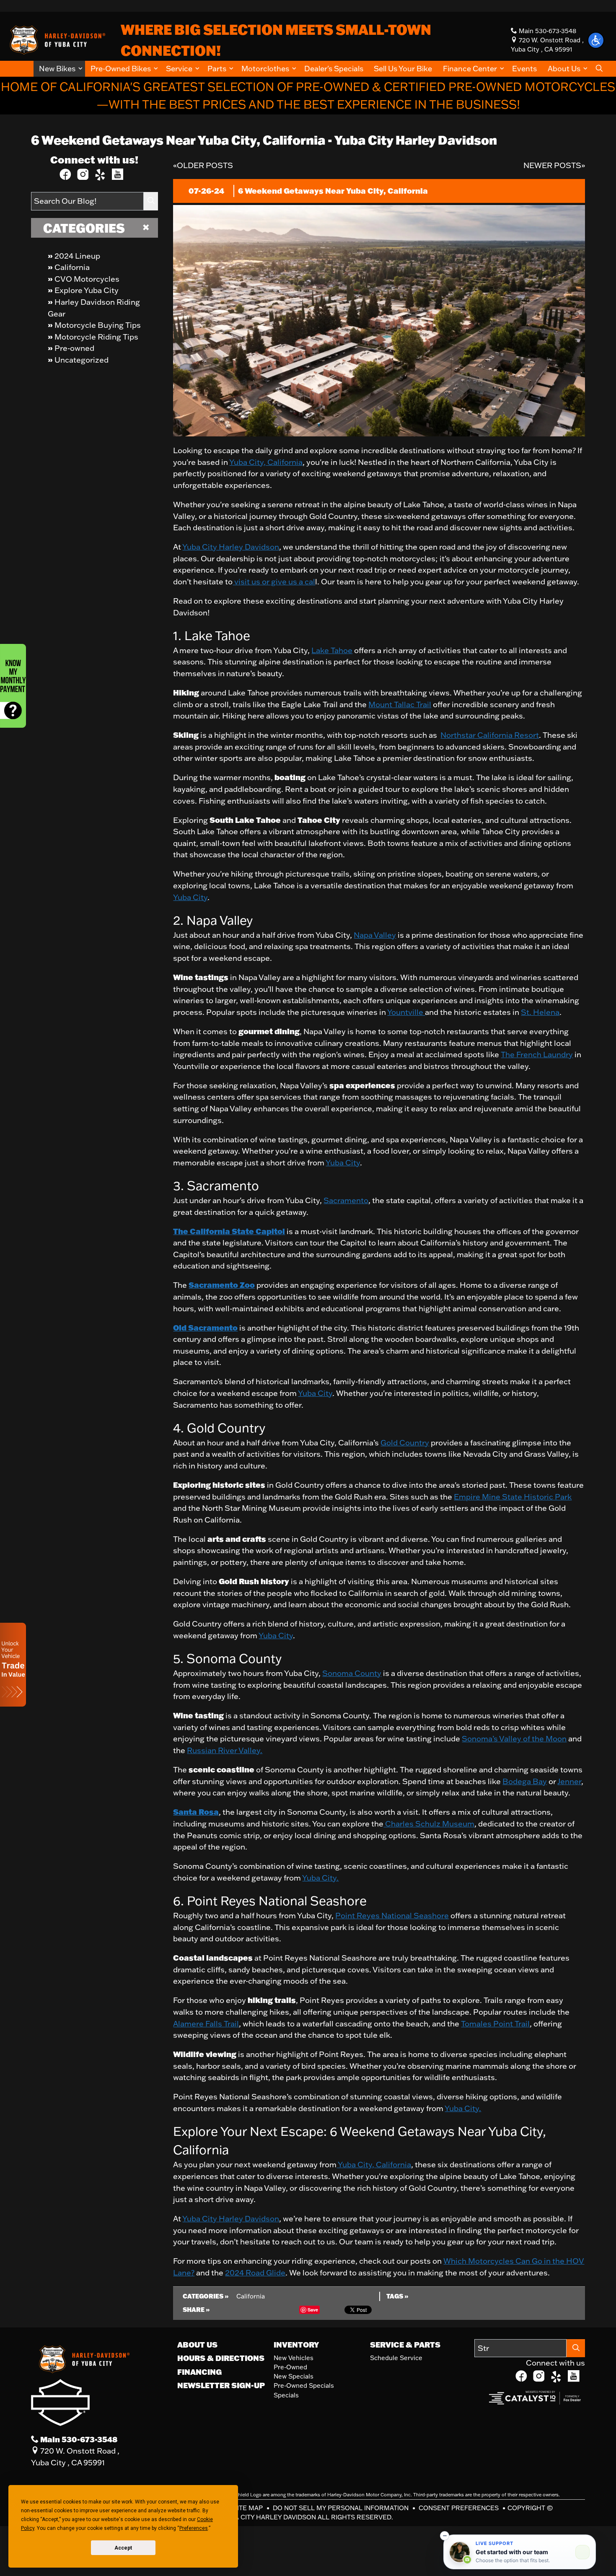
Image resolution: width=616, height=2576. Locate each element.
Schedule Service (396, 2358)
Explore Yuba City (87, 290)
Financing (199, 2372)
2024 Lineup (77, 256)
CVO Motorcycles (87, 279)
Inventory (296, 2345)
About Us (197, 2345)
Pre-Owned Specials (304, 2385)
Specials (286, 2395)
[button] (59, 69)
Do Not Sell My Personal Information (342, 2508)
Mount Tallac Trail (400, 704)
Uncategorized (82, 360)
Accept (123, 2548)
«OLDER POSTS (203, 165)
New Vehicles (294, 2358)
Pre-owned (74, 348)
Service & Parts (405, 2345)
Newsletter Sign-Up (221, 2385)
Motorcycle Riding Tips (96, 337)
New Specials (294, 2376)
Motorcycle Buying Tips (98, 325)
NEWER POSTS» (554, 165)
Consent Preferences (459, 2508)
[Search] (151, 201)
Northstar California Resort (490, 735)
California (72, 267)
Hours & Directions (221, 2358)
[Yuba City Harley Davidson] (56, 39)
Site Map (249, 2508)
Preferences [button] (194, 2528)
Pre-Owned (290, 2367)
